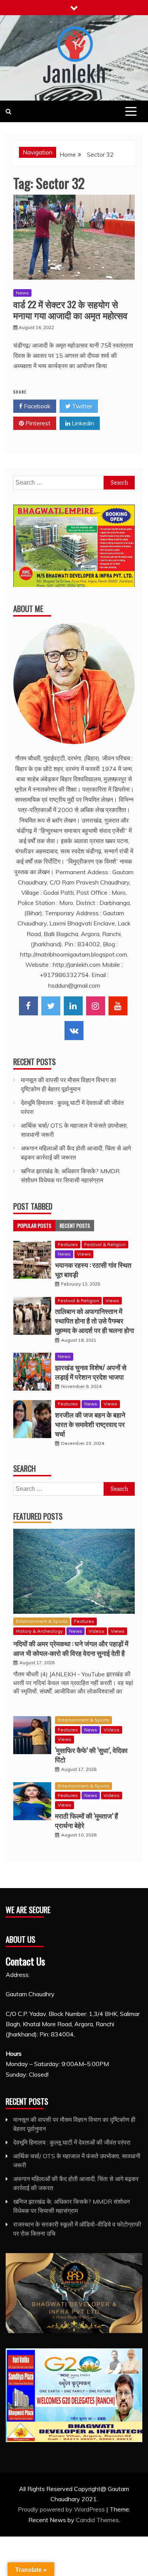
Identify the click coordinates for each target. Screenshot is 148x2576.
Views (84, 1254)
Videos (96, 1631)
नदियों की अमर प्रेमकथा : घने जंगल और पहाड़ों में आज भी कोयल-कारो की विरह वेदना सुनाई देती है (71, 1648)
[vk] (74, 1031)
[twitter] (51, 1006)
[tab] (34, 1226)
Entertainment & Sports (42, 1621)
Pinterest (37, 423)
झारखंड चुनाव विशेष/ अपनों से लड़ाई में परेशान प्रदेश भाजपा (91, 1372)
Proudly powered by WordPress (62, 2509)
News (22, 293)
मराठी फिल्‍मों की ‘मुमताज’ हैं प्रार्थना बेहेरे (87, 1820)
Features (68, 1244)
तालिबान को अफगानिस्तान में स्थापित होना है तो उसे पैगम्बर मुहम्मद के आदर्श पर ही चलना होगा (94, 1320)
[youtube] (118, 1006)
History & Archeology (39, 1631)
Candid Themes (97, 2520)
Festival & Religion (105, 1244)
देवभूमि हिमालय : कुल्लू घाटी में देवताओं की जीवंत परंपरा (72, 2142)
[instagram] (96, 1006)
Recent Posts (75, 1225)
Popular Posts (34, 1225)
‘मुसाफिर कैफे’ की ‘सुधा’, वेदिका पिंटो (91, 1755)
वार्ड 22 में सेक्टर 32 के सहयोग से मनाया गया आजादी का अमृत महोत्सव (70, 309)
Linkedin (82, 423)
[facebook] (28, 1006)
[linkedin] (73, 1006)
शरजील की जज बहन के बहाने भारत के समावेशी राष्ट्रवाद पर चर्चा (90, 1424)
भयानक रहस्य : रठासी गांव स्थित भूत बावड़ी (93, 1269)
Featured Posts (38, 1516)
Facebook (36, 406)
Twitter (81, 406)
